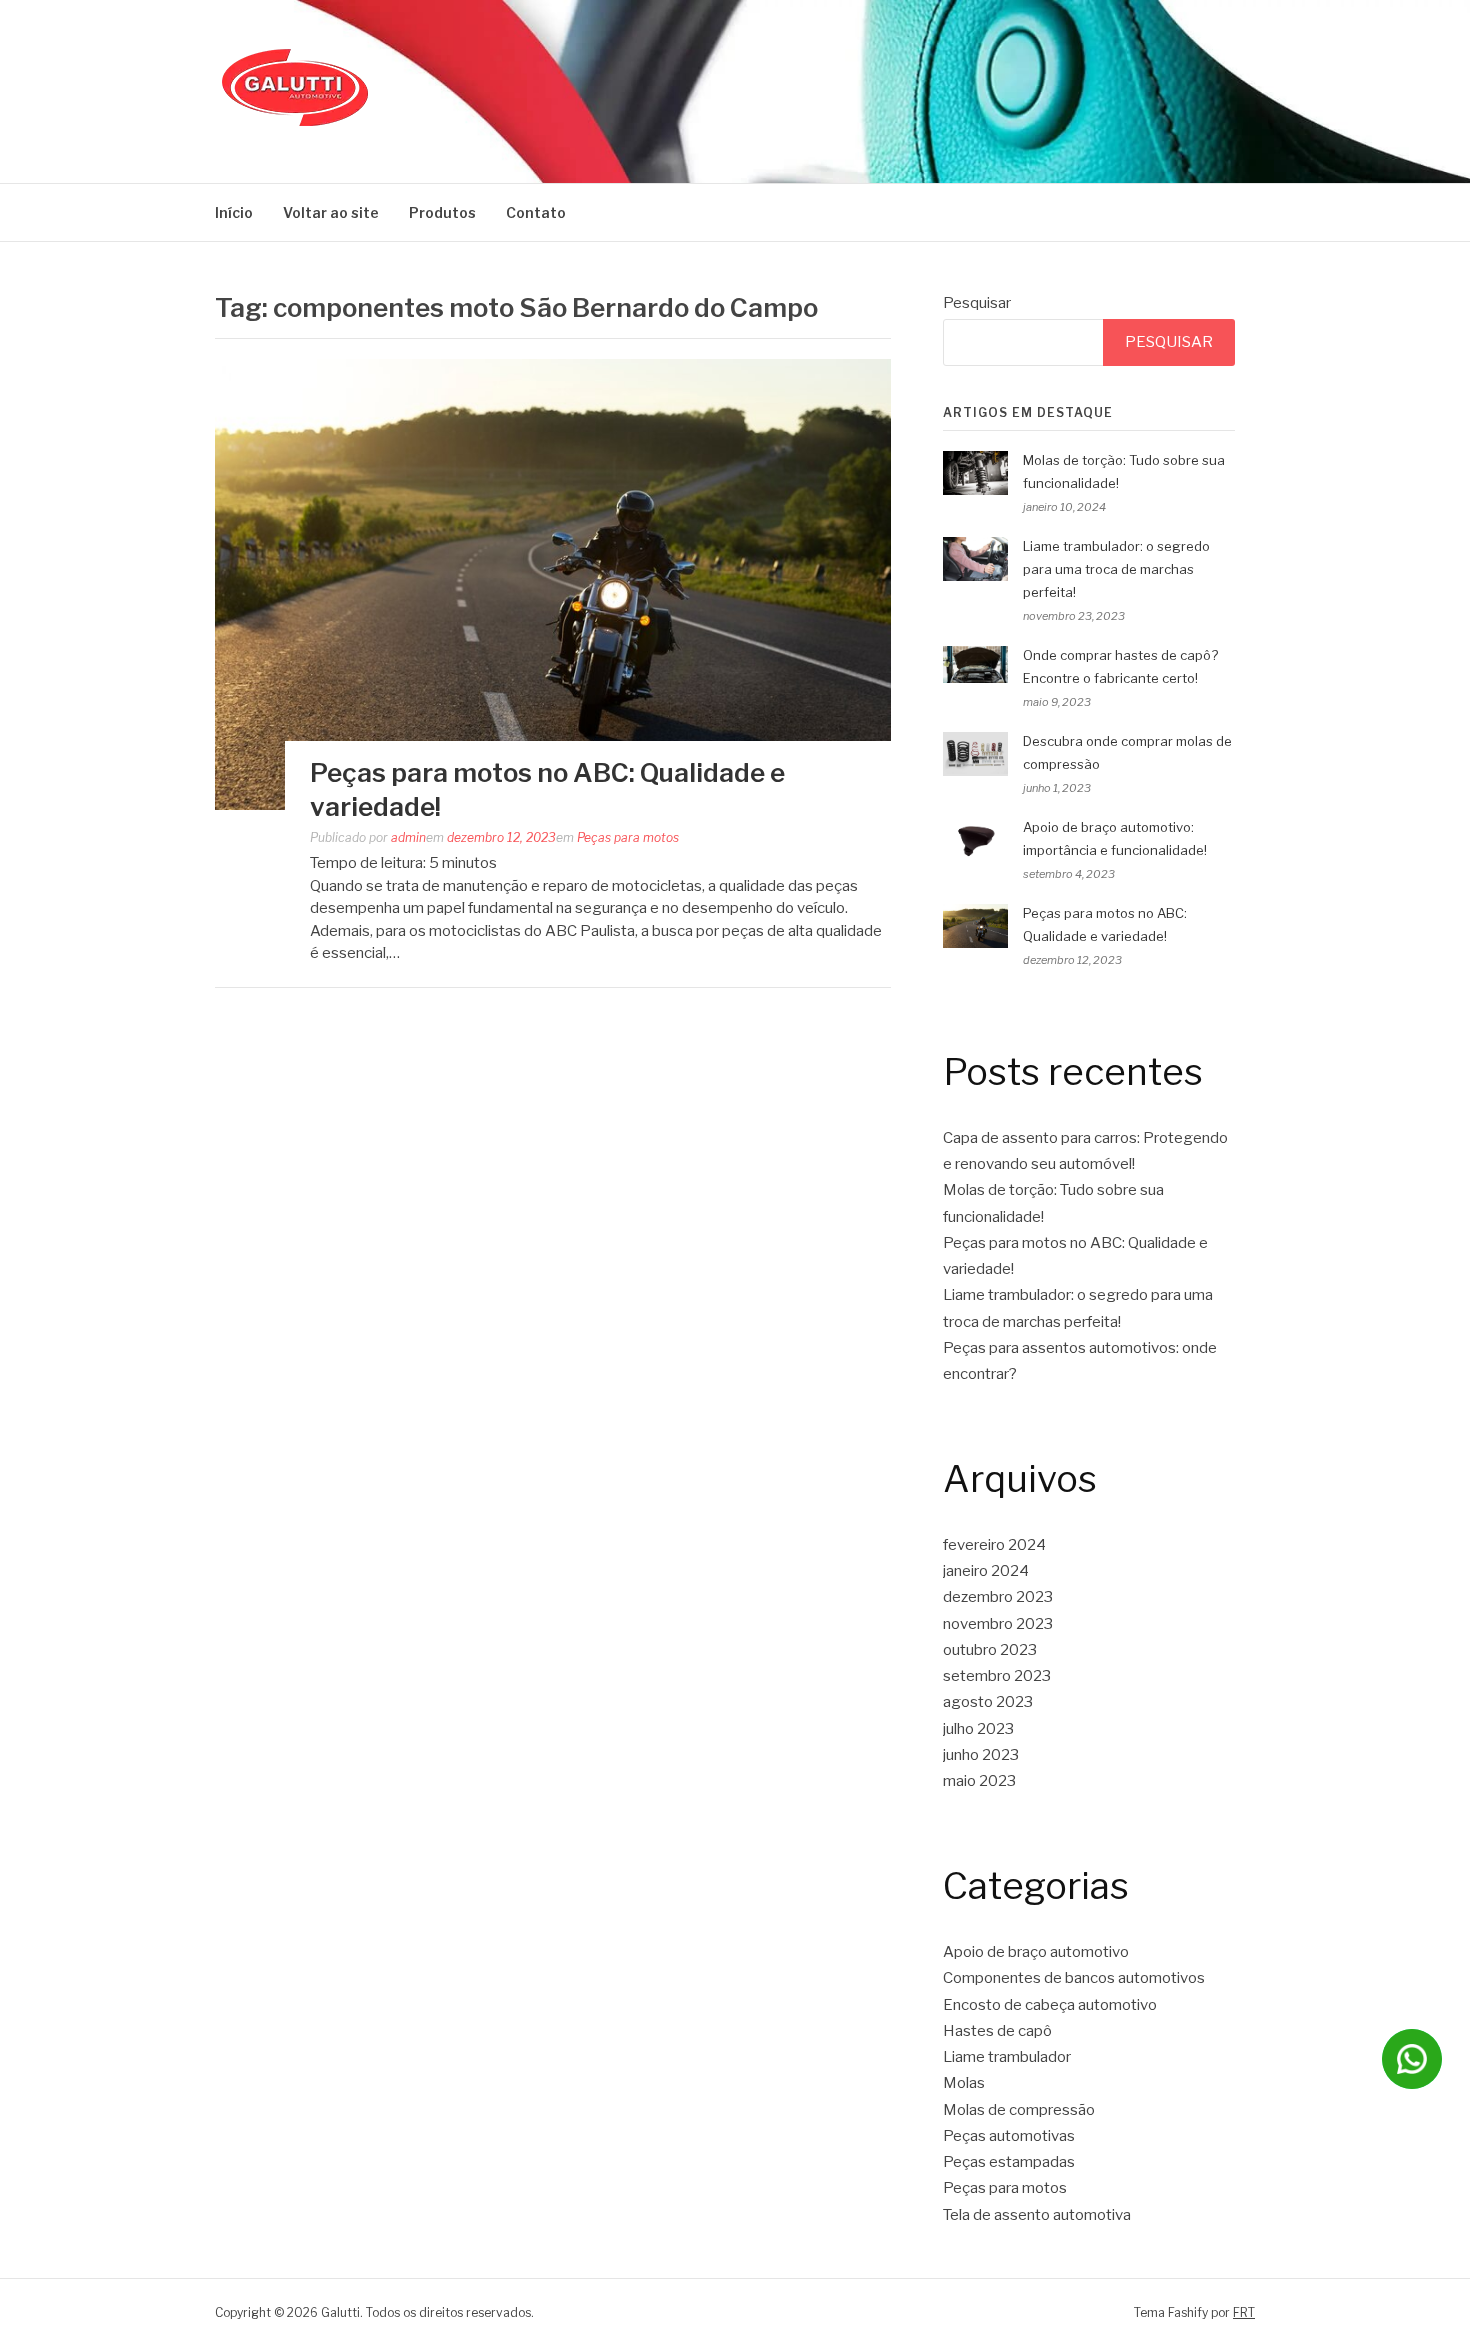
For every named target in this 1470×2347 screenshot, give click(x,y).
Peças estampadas (1009, 2162)
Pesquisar (977, 303)
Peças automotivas (1009, 2136)
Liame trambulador (1007, 2057)
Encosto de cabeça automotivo (1050, 2005)
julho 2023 (978, 1729)
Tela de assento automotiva (1037, 2215)
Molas (964, 2083)
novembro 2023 (998, 1624)
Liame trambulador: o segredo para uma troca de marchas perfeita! (1116, 569)
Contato (536, 212)
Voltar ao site (331, 212)
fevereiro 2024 (994, 1545)
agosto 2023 (988, 1702)
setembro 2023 (997, 1676)
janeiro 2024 (986, 1571)
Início (234, 212)
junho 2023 (981, 1755)
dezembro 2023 (998, 1597)
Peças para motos (628, 837)
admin (408, 837)
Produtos (442, 212)
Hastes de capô (997, 2031)
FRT (1244, 2312)
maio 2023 (979, 1781)
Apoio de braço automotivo (1036, 1952)
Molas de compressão (1019, 2110)
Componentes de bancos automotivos (1074, 1978)
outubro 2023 (990, 1650)
